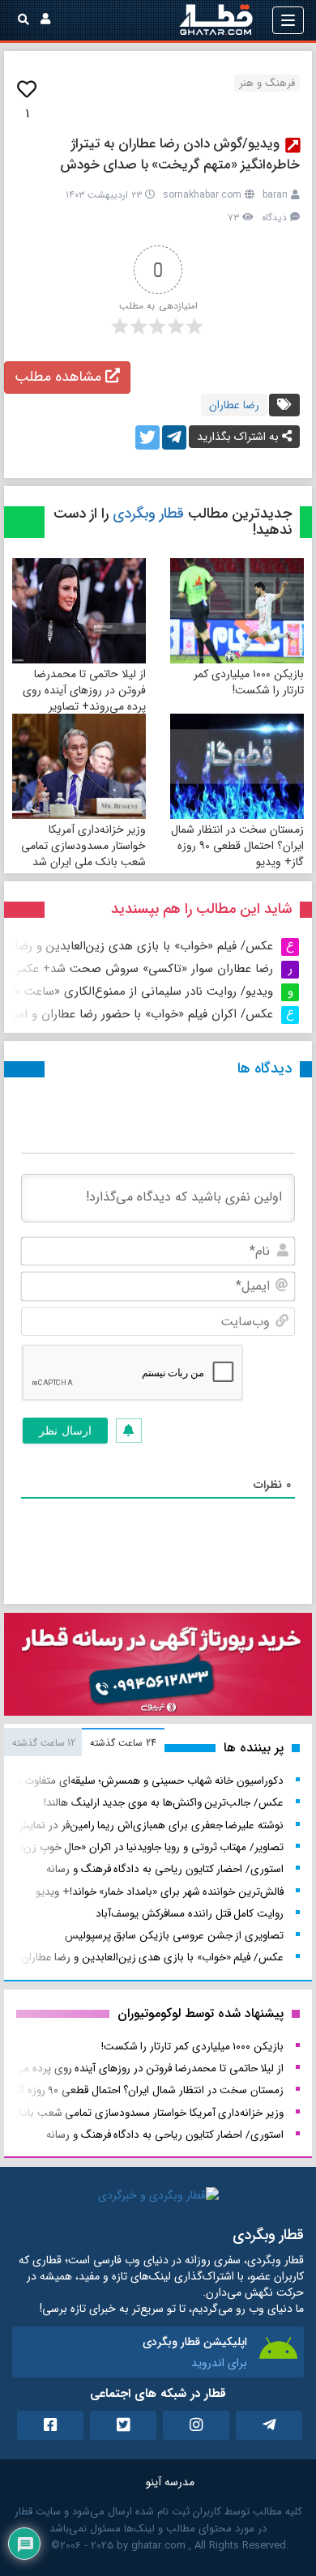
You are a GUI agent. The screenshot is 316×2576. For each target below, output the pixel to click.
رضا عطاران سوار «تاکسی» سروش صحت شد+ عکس (142, 969)
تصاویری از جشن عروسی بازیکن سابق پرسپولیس (174, 1936)
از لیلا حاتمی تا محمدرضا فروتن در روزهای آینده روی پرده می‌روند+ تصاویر (84, 690)
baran (275, 195)
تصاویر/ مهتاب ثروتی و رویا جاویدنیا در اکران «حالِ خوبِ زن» (151, 1847)
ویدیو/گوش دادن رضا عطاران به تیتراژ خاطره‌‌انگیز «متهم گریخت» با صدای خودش (180, 154)
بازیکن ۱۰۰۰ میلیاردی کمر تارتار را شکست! (249, 682)
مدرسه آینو (170, 2482)
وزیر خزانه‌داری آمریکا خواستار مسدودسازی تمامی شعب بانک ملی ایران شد (83, 846)
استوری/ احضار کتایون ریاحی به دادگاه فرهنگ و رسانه (165, 1869)
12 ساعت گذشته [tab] (44, 1743)
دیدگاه (274, 218)
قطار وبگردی (148, 514)
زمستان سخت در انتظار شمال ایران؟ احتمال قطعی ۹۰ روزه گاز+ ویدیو (237, 846)
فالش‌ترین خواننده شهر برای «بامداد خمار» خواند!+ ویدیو (160, 1892)
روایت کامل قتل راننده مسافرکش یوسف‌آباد (190, 1914)
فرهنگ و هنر (267, 83)
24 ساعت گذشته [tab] (123, 1743)
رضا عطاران (234, 405)
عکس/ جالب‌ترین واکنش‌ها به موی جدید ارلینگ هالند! (164, 1803)
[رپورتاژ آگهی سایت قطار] (158, 1668)
